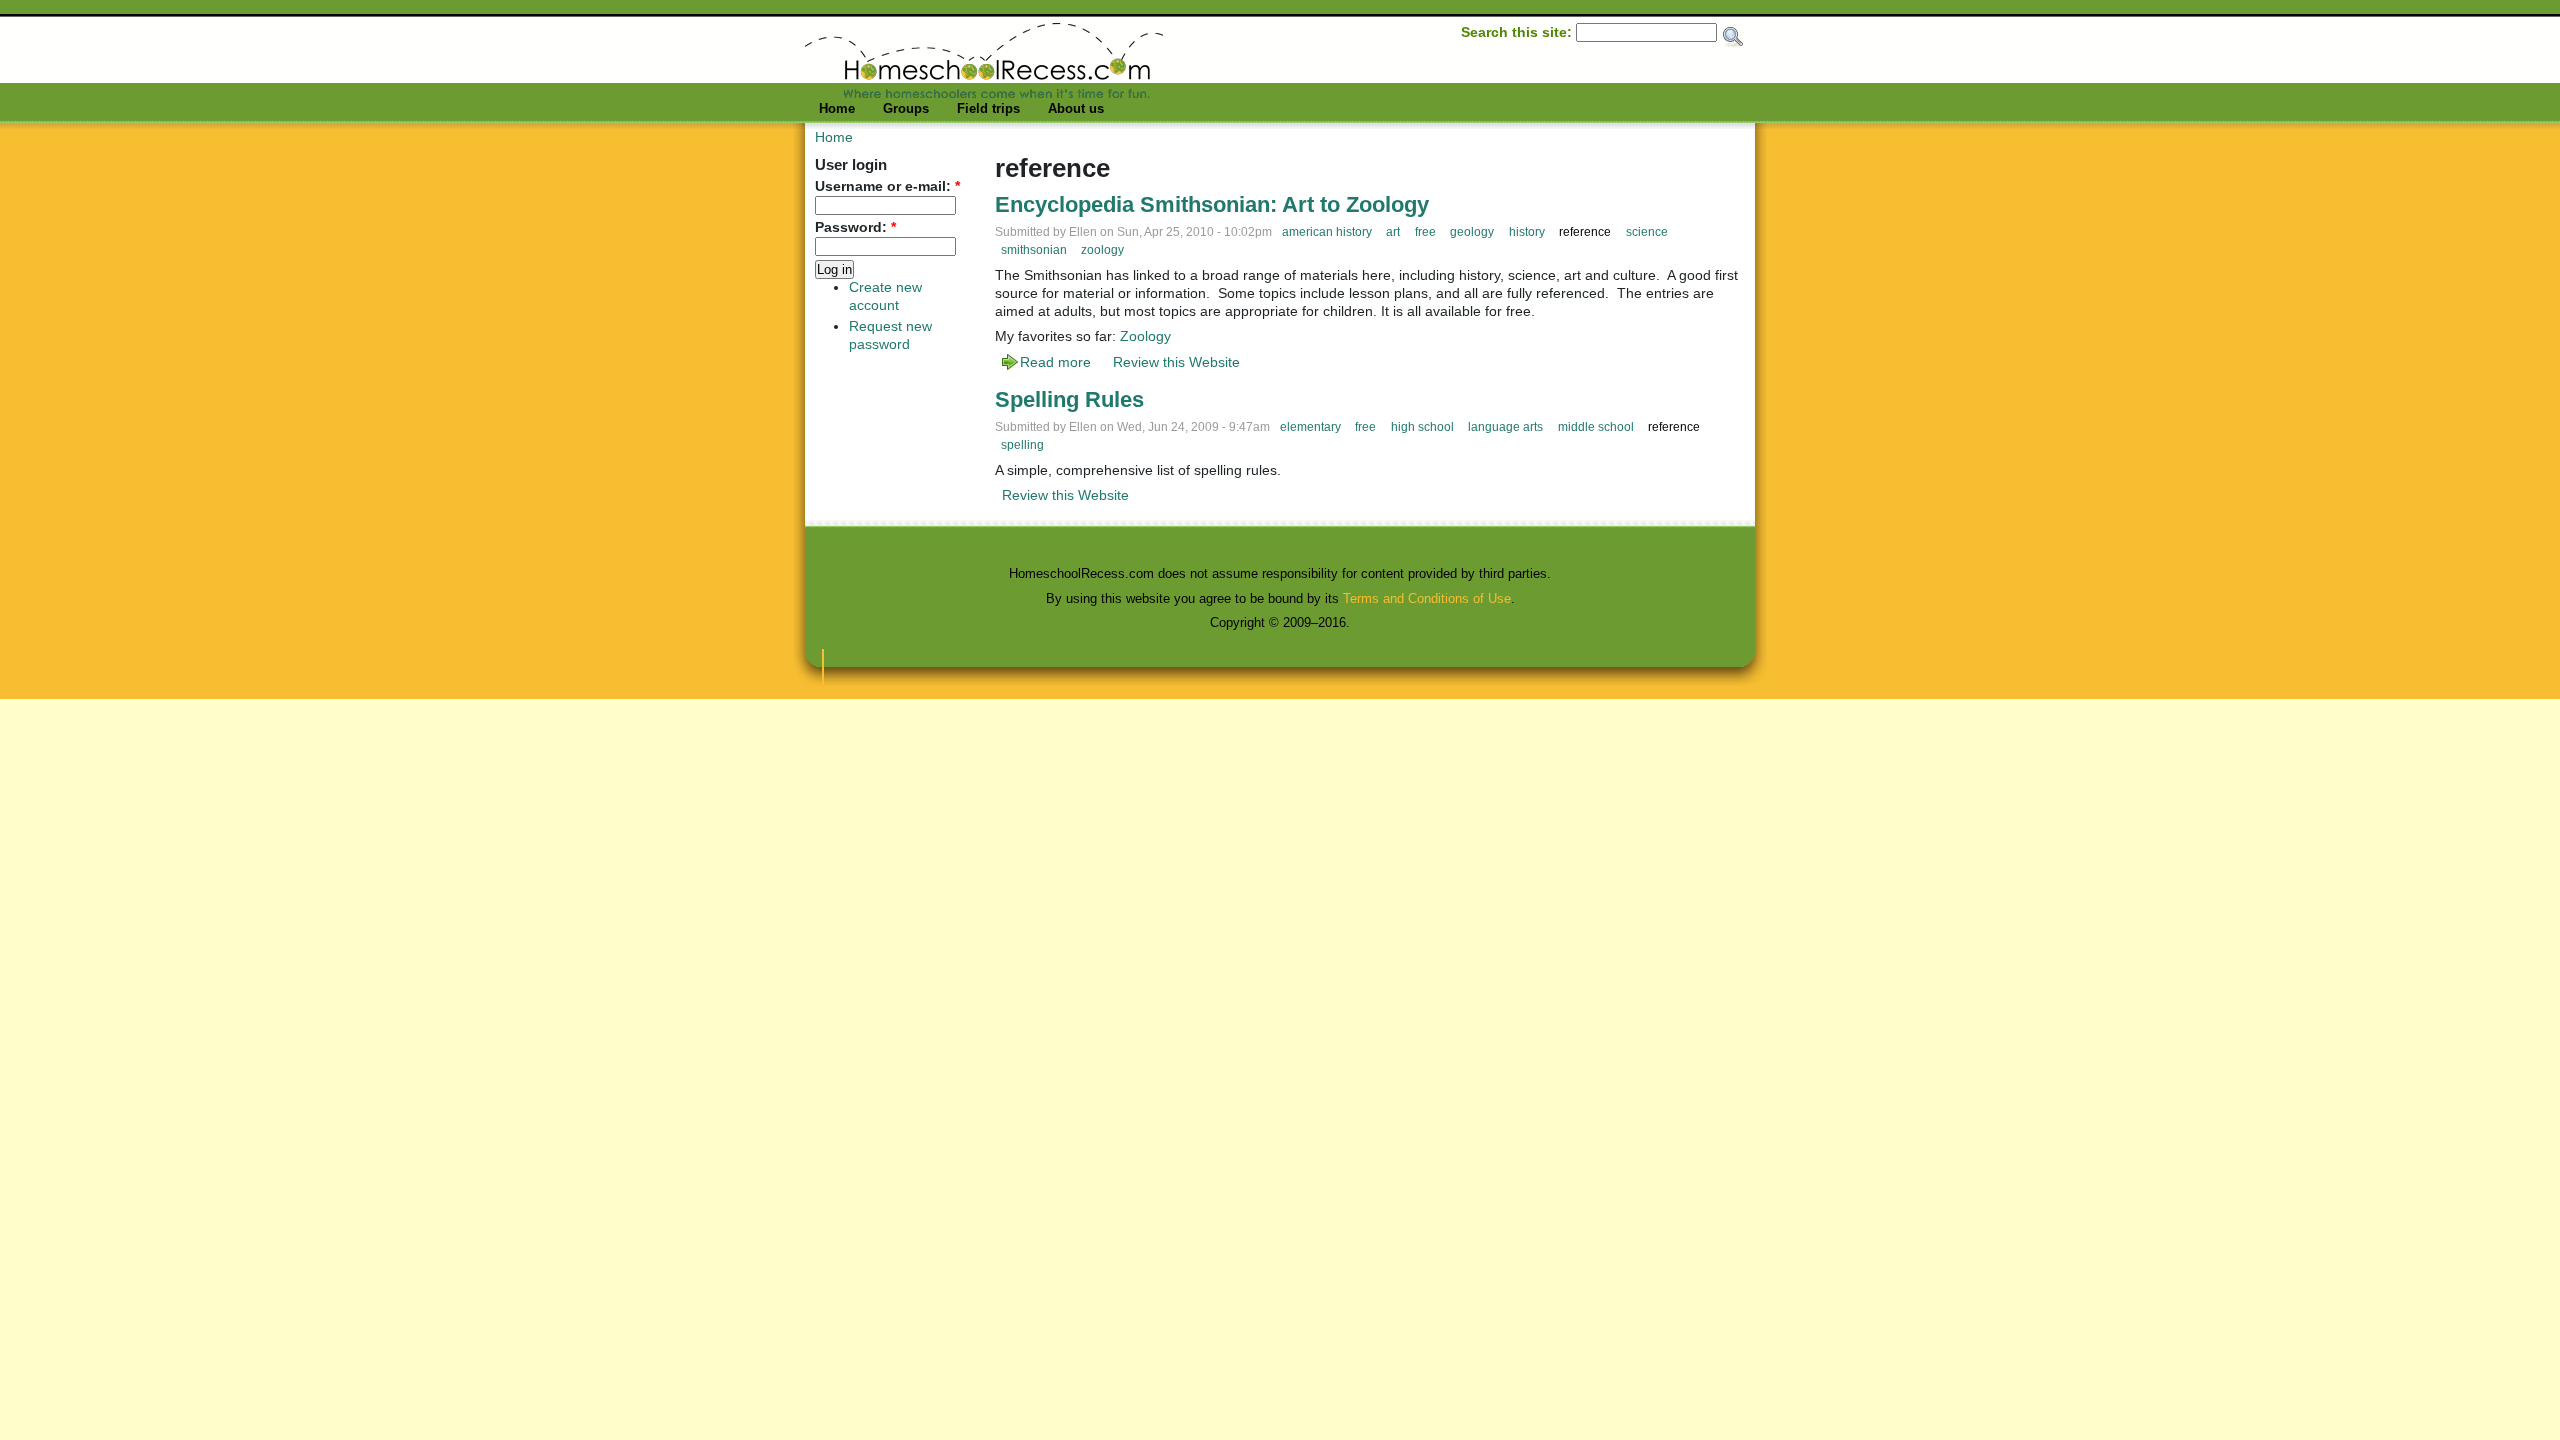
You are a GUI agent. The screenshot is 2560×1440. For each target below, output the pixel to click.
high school (1422, 427)
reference (1585, 232)
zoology (1102, 250)
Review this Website (1176, 362)
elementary (1310, 427)
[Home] (984, 93)
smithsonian (1034, 250)
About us (1076, 108)
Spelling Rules (1069, 399)
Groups (906, 108)
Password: (855, 227)
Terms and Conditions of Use (1427, 598)
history (1527, 232)
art (1393, 232)
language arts (1505, 427)
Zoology (1145, 336)
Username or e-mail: (887, 186)
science (1647, 232)
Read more (1055, 362)
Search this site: (1518, 32)
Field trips (988, 108)
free (1425, 232)
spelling (1022, 445)
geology (1472, 232)
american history (1327, 232)
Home (837, 108)
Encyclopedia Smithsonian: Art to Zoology (1212, 204)
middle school (1596, 427)
